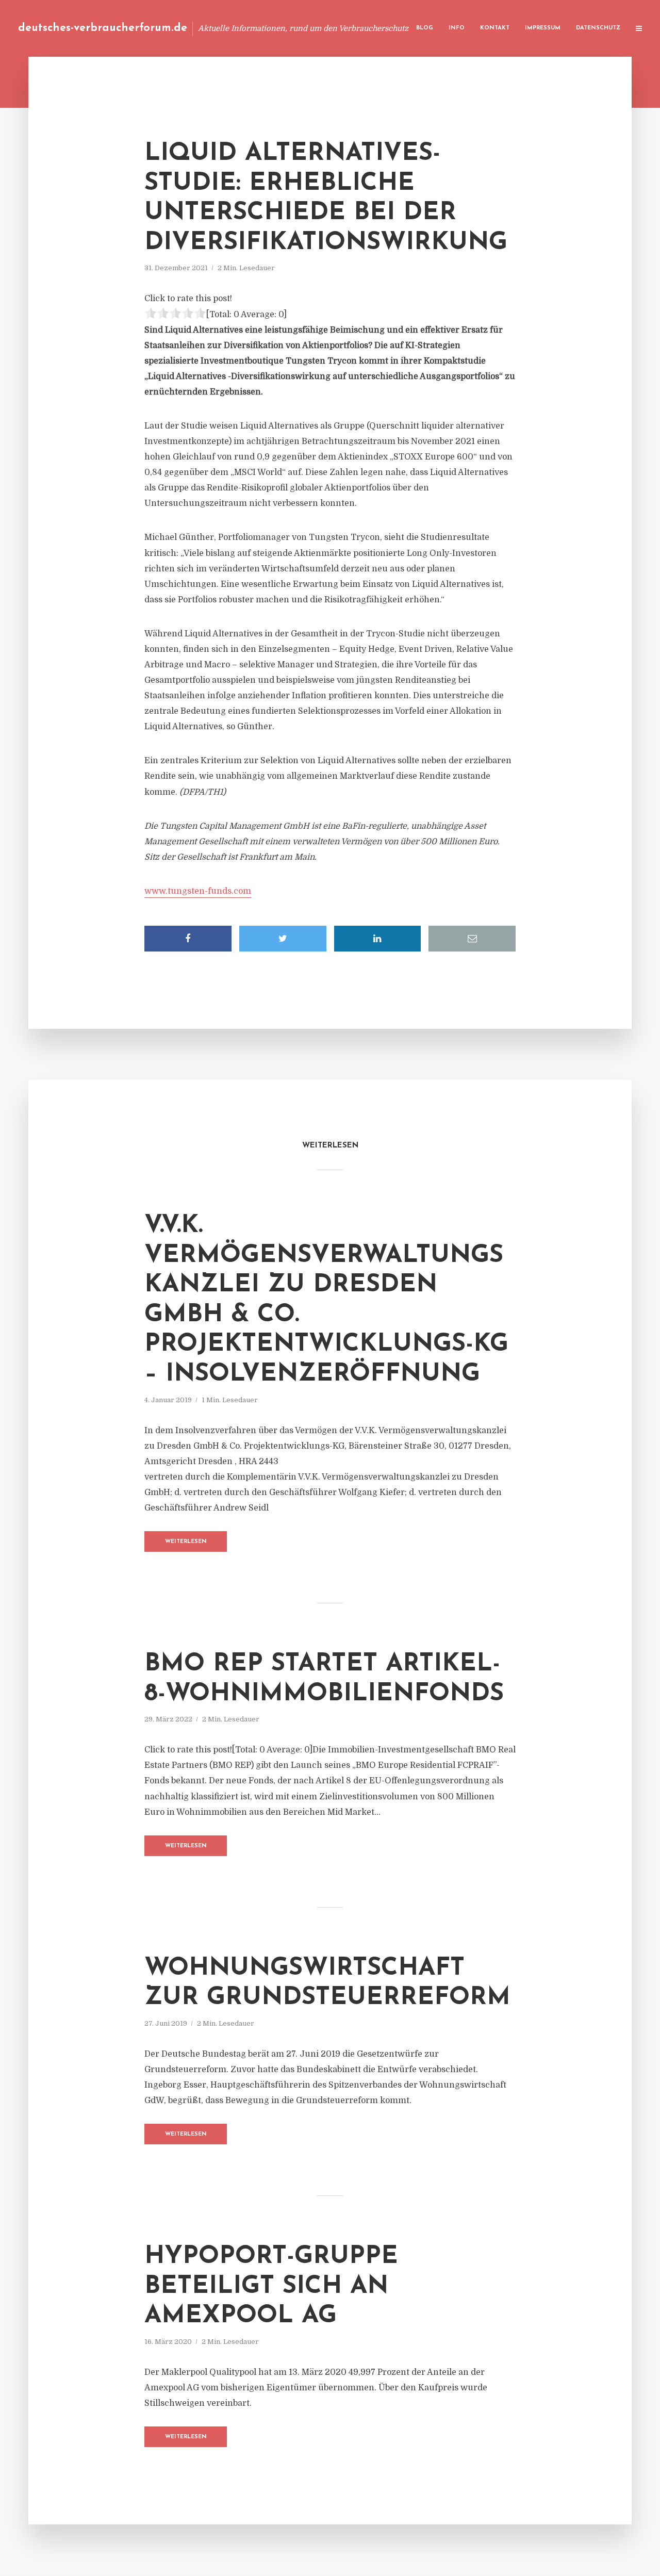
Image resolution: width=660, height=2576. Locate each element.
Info (457, 28)
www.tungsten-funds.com (198, 891)
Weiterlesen (186, 1542)
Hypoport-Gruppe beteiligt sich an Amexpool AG (271, 2286)
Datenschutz (598, 28)
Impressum (543, 28)
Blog (425, 28)
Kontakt (495, 28)
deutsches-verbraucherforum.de (103, 28)
